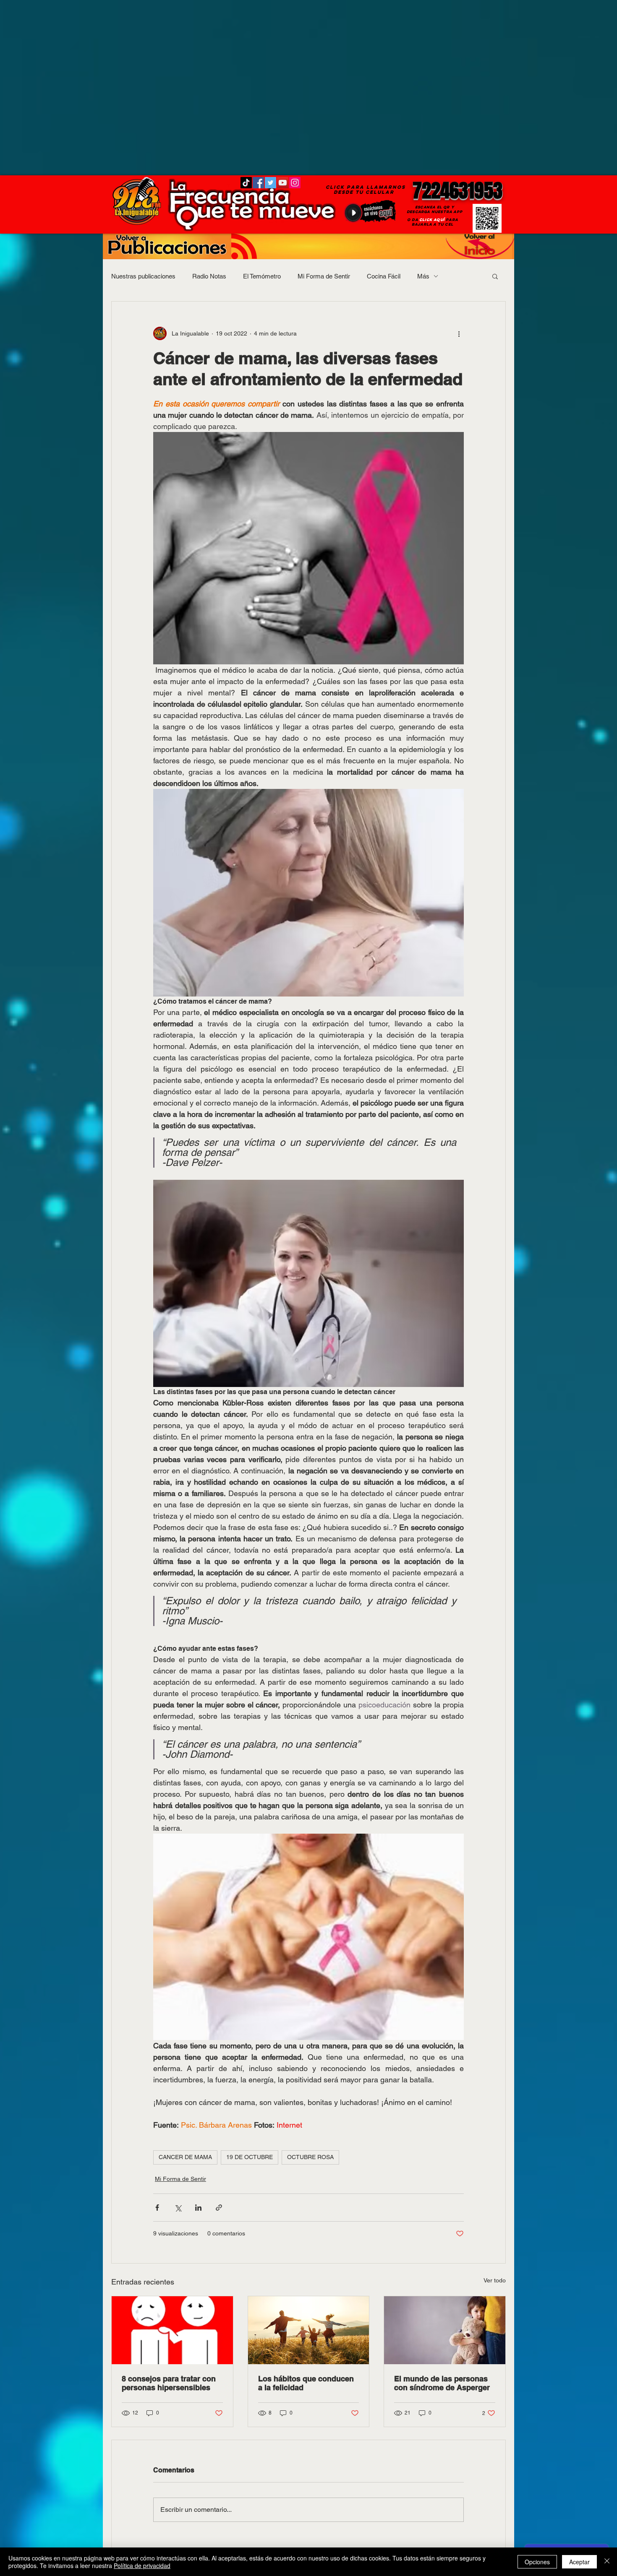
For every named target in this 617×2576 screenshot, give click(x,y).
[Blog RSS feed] (244, 247)
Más (423, 276)
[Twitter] (271, 183)
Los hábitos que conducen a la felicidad (306, 2383)
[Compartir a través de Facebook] (157, 2208)
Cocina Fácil (384, 276)
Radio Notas (209, 276)
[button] (495, 276)
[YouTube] (283, 183)
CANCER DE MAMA (185, 2157)
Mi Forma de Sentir (324, 276)
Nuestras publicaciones (143, 276)
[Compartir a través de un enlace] (219, 2208)
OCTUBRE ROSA (310, 2157)
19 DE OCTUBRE (250, 2157)
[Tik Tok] (246, 183)
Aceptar (579, 2562)
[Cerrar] (607, 2562)
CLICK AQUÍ (432, 220)
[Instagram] (295, 183)
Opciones (537, 2562)
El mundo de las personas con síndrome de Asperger (442, 2383)
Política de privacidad (142, 2566)
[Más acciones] (459, 333)
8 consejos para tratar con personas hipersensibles (169, 2383)
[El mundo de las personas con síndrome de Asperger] (445, 2330)
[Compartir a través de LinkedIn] (198, 2208)
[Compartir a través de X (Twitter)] (178, 2208)
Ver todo (495, 2280)
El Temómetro (262, 276)
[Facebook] (258, 183)
